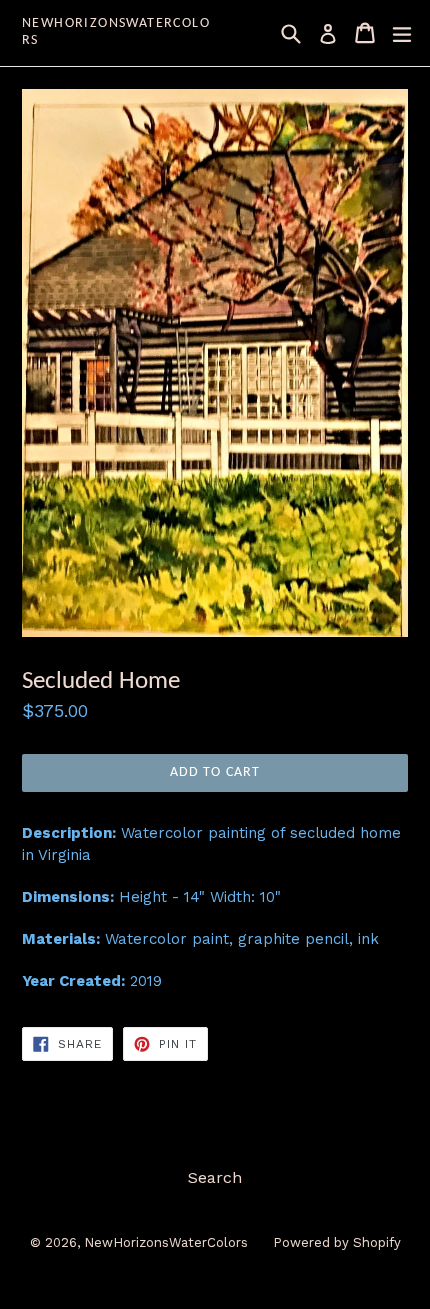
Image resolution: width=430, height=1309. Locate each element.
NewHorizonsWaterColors (116, 32)
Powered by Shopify (337, 1242)
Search (215, 1177)
